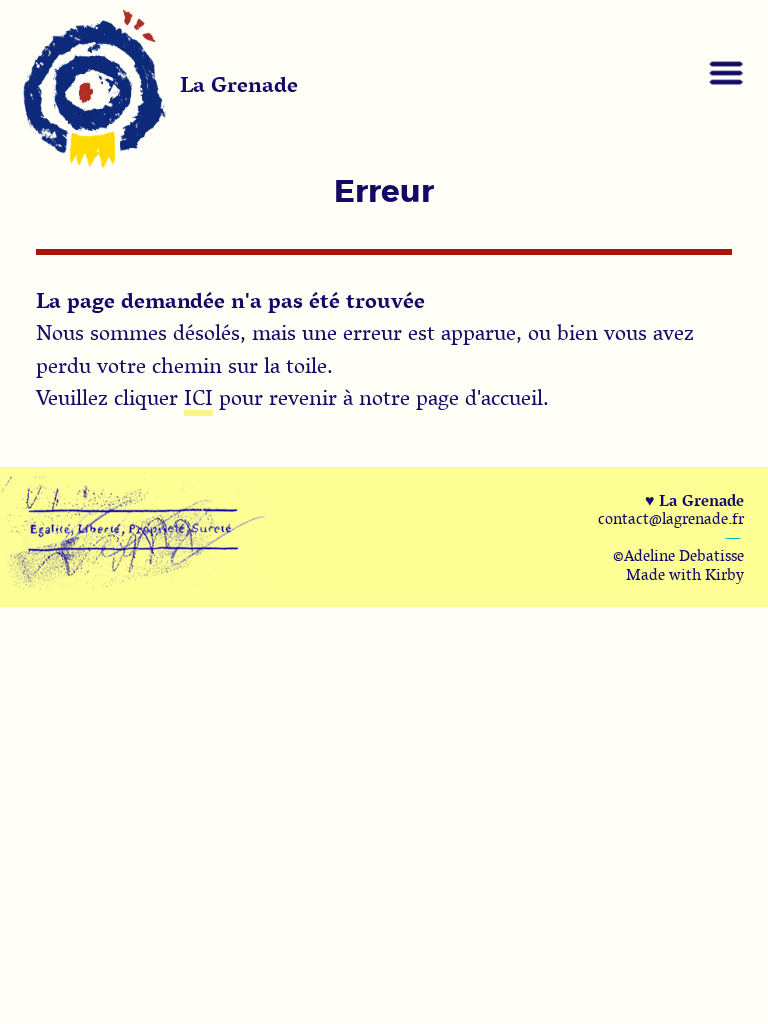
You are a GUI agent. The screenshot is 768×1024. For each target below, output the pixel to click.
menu (726, 73)
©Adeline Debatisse (678, 555)
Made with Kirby (685, 574)
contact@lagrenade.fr (671, 518)
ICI (198, 397)
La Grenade (239, 84)
